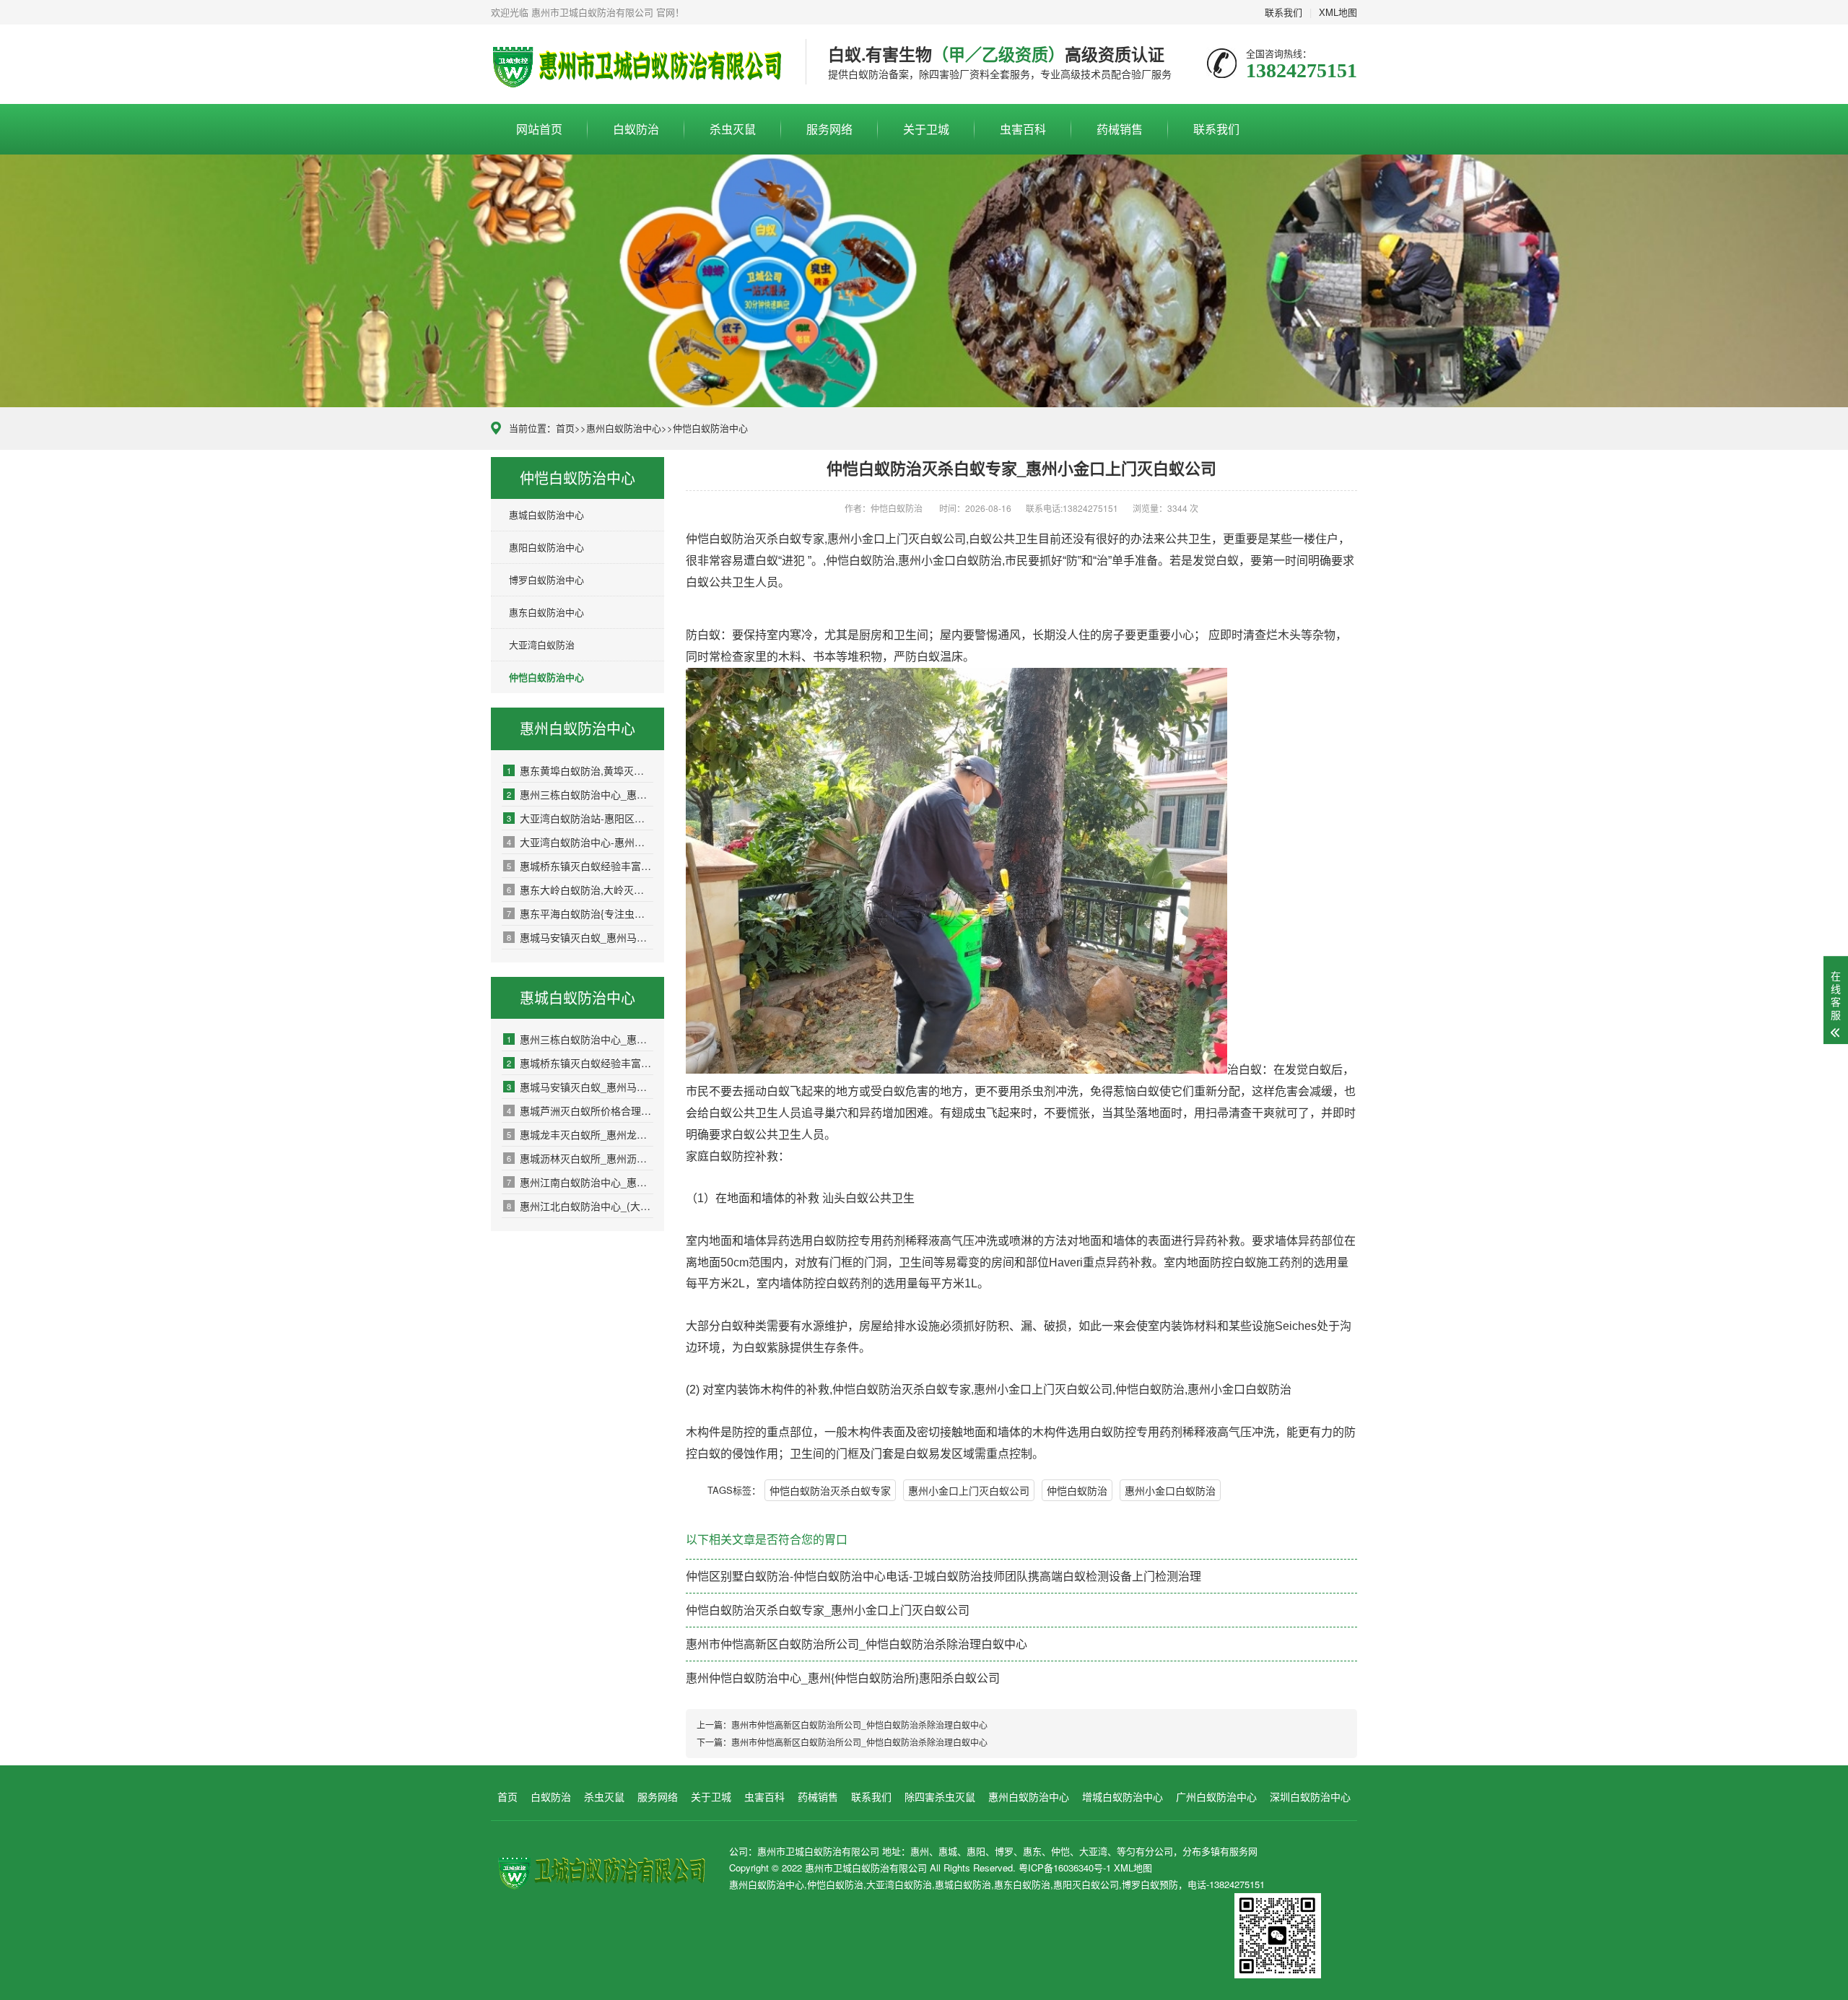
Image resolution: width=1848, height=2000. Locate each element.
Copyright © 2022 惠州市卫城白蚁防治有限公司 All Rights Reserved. (874, 1868)
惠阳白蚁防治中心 (546, 547)
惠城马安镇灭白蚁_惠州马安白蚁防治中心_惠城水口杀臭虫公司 (580, 937)
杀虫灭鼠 (733, 129)
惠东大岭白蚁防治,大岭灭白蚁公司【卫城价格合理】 (580, 890)
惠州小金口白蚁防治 (1170, 1490)
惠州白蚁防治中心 (624, 428)
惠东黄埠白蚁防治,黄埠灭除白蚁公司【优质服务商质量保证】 (580, 770)
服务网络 (829, 129)
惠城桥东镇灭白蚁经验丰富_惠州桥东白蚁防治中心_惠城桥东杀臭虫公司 (580, 866)
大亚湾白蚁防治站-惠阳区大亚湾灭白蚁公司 (580, 818)
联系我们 (1283, 12)
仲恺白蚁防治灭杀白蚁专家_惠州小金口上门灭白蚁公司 (828, 1610)
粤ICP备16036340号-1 (1065, 1868)
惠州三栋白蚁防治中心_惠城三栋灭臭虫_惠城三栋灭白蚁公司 (580, 794)
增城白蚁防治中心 (1123, 1796)
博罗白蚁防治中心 (546, 579)
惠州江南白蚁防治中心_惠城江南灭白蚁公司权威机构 (580, 1182)
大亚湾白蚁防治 (542, 644)
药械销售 (1120, 129)
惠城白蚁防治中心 (546, 514)
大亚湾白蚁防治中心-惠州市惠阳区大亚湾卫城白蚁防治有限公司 (580, 842)
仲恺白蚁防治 (1077, 1490)
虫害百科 (1023, 129)
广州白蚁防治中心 (1216, 1796)
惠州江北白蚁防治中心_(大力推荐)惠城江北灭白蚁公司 (580, 1206)
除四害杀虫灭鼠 (940, 1796)
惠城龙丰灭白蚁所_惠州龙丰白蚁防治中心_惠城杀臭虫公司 (580, 1134)
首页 (565, 428)
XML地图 (1338, 12)
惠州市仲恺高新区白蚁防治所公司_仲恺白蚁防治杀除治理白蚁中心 (857, 1644)
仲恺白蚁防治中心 (710, 428)
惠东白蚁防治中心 (546, 612)
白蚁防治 (636, 129)
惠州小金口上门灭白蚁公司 (969, 1490)
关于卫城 (926, 129)
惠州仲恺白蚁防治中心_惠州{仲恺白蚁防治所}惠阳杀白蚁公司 (843, 1678)
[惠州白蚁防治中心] (637, 64)
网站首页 (539, 129)
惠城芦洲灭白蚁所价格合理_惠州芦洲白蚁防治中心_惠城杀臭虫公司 (580, 1110)
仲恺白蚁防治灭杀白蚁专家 (830, 1490)
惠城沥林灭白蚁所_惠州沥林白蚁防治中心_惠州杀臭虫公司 (580, 1158)
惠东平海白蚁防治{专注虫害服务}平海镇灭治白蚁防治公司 (580, 913)
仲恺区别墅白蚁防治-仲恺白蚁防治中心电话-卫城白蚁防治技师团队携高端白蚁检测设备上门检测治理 (943, 1576)
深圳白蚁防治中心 (1310, 1796)
